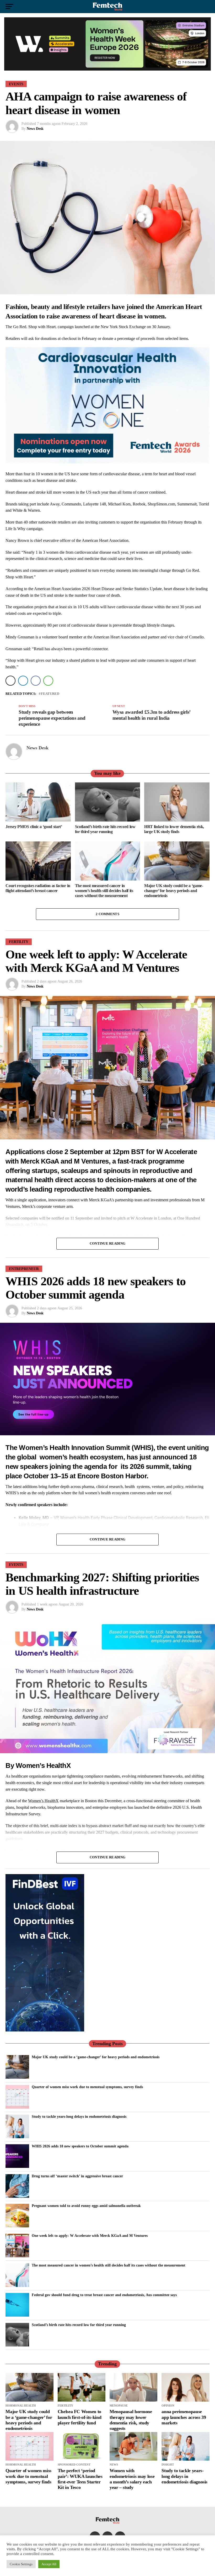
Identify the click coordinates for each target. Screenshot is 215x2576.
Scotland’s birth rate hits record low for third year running (79, 2325)
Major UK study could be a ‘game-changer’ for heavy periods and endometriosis (96, 2057)
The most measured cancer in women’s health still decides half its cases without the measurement (109, 2265)
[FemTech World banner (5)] (107, 69)
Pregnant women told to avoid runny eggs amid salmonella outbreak (86, 2206)
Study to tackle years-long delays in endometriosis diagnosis (79, 2116)
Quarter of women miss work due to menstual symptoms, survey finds (87, 2087)
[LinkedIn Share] (23, 681)
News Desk (35, 129)
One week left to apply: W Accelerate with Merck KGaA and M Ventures (90, 2236)
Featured (50, 694)
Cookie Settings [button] (21, 2564)
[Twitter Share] (10, 681)
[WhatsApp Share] (48, 681)
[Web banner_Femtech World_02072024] (45, 2030)
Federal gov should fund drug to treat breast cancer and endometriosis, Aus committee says (104, 2295)
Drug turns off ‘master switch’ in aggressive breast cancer (77, 2176)
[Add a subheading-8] (107, 462)
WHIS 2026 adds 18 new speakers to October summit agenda (80, 2146)
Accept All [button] (49, 2564)
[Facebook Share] (36, 681)
